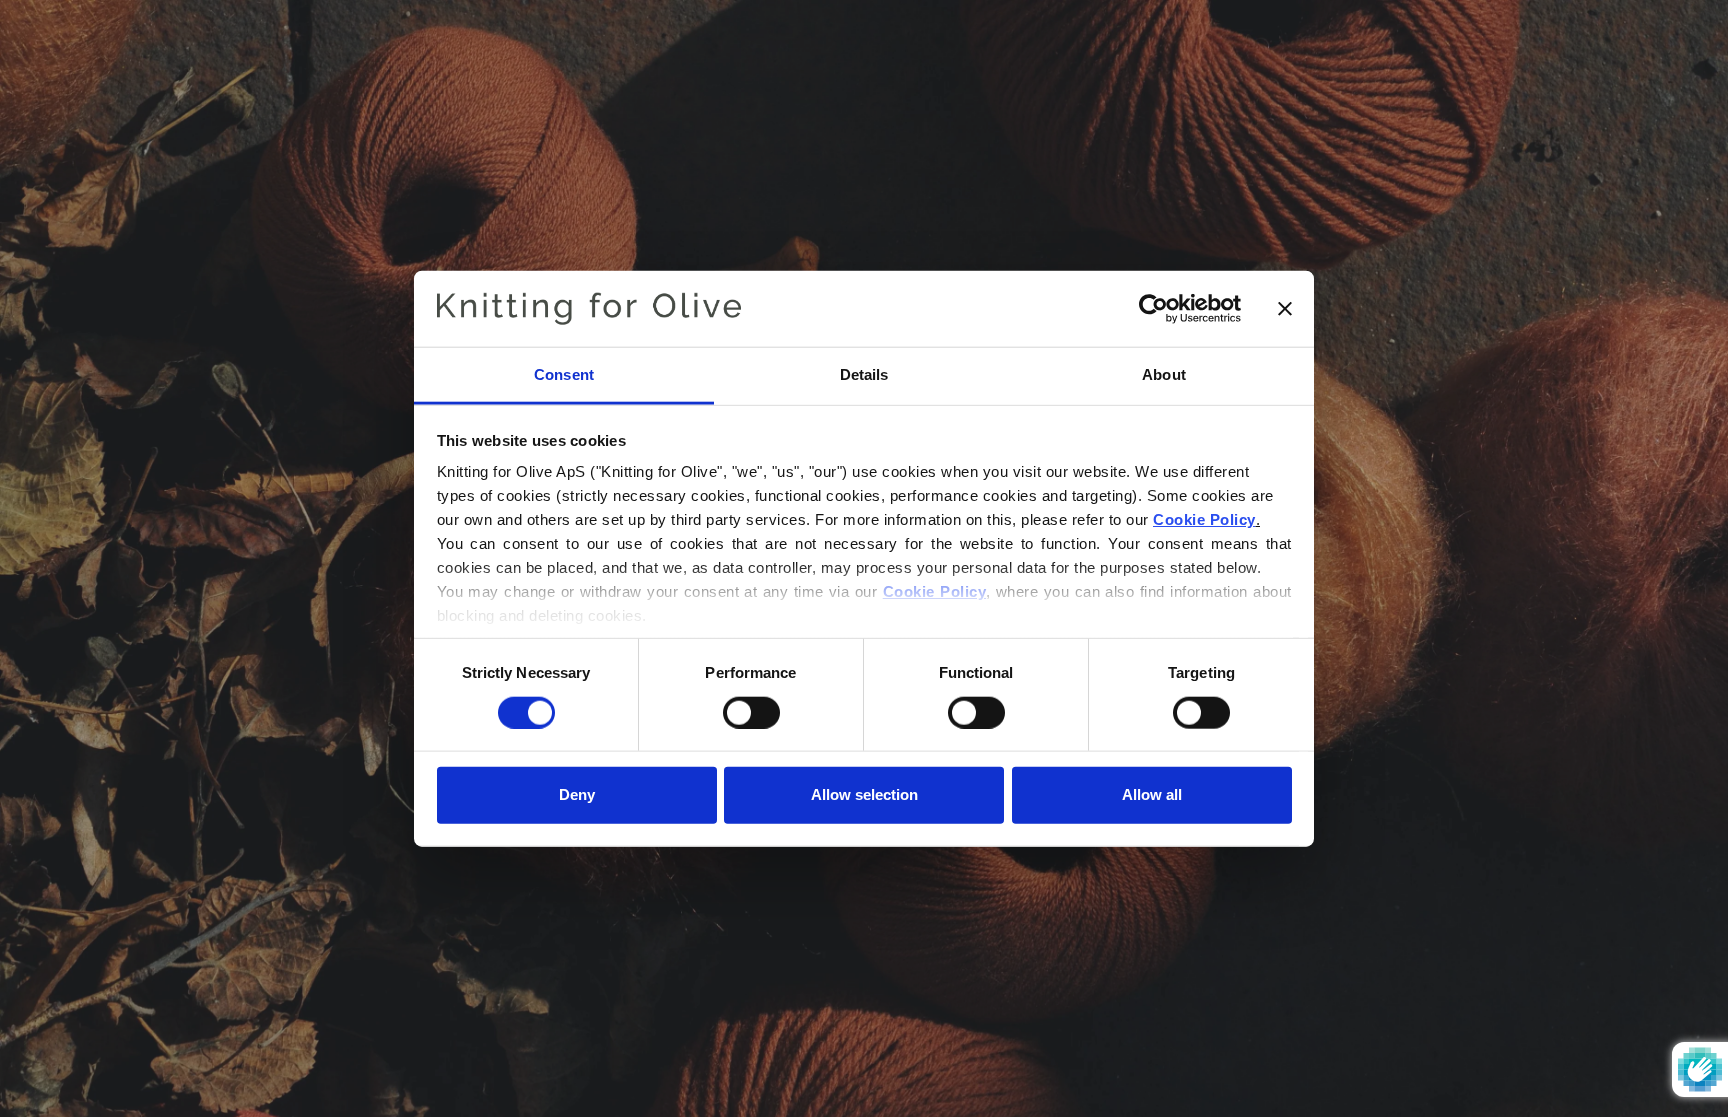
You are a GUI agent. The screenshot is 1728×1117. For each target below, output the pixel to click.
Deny (577, 794)
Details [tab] (864, 374)
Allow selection (864, 794)
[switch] (751, 712)
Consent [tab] (564, 374)
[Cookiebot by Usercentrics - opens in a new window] (1153, 309)
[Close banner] (1285, 309)
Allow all (1152, 794)
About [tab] (1164, 374)
